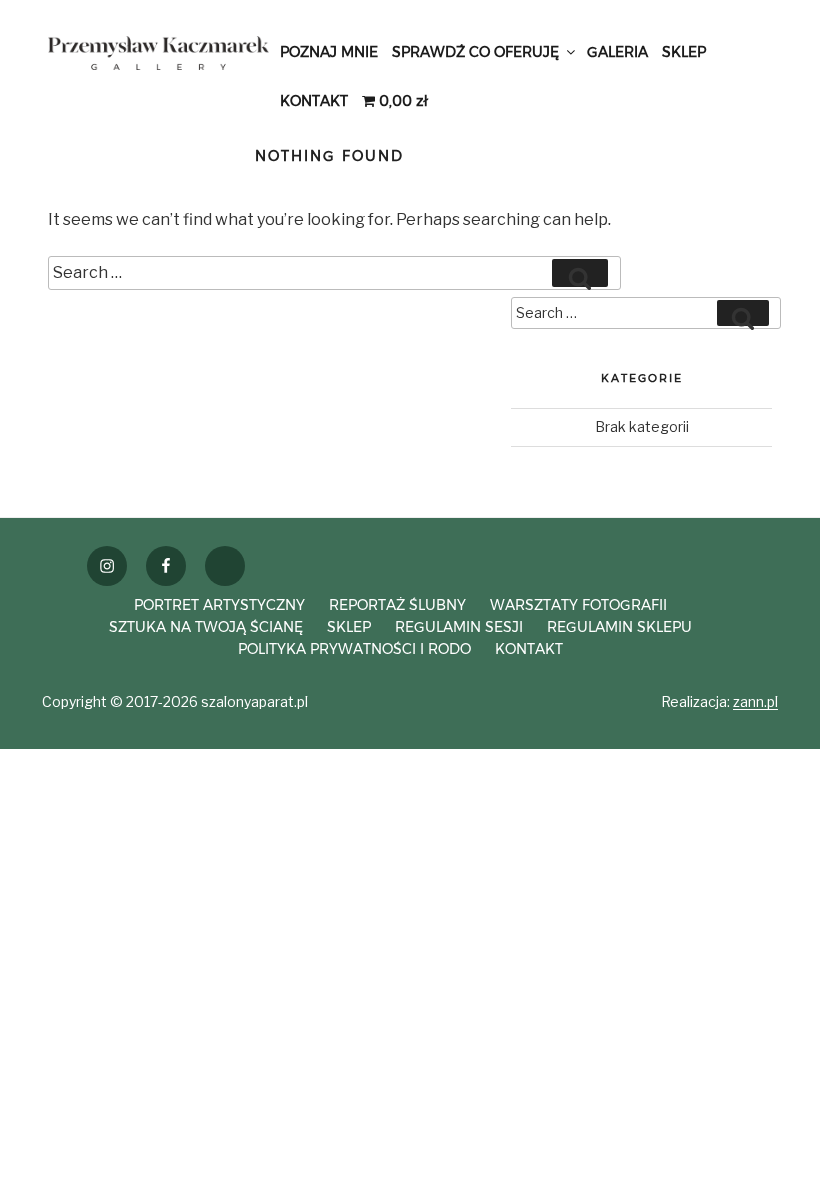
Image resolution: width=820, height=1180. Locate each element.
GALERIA (617, 52)
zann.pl (755, 701)
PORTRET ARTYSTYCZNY (219, 605)
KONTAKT (314, 101)
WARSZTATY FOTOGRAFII (578, 605)
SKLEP (684, 52)
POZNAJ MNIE (329, 52)
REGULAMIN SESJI (459, 627)
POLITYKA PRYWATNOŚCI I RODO (354, 649)
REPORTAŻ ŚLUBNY (397, 605)
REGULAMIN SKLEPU (619, 627)
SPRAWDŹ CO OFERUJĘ (475, 52)
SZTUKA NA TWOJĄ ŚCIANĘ (206, 627)
